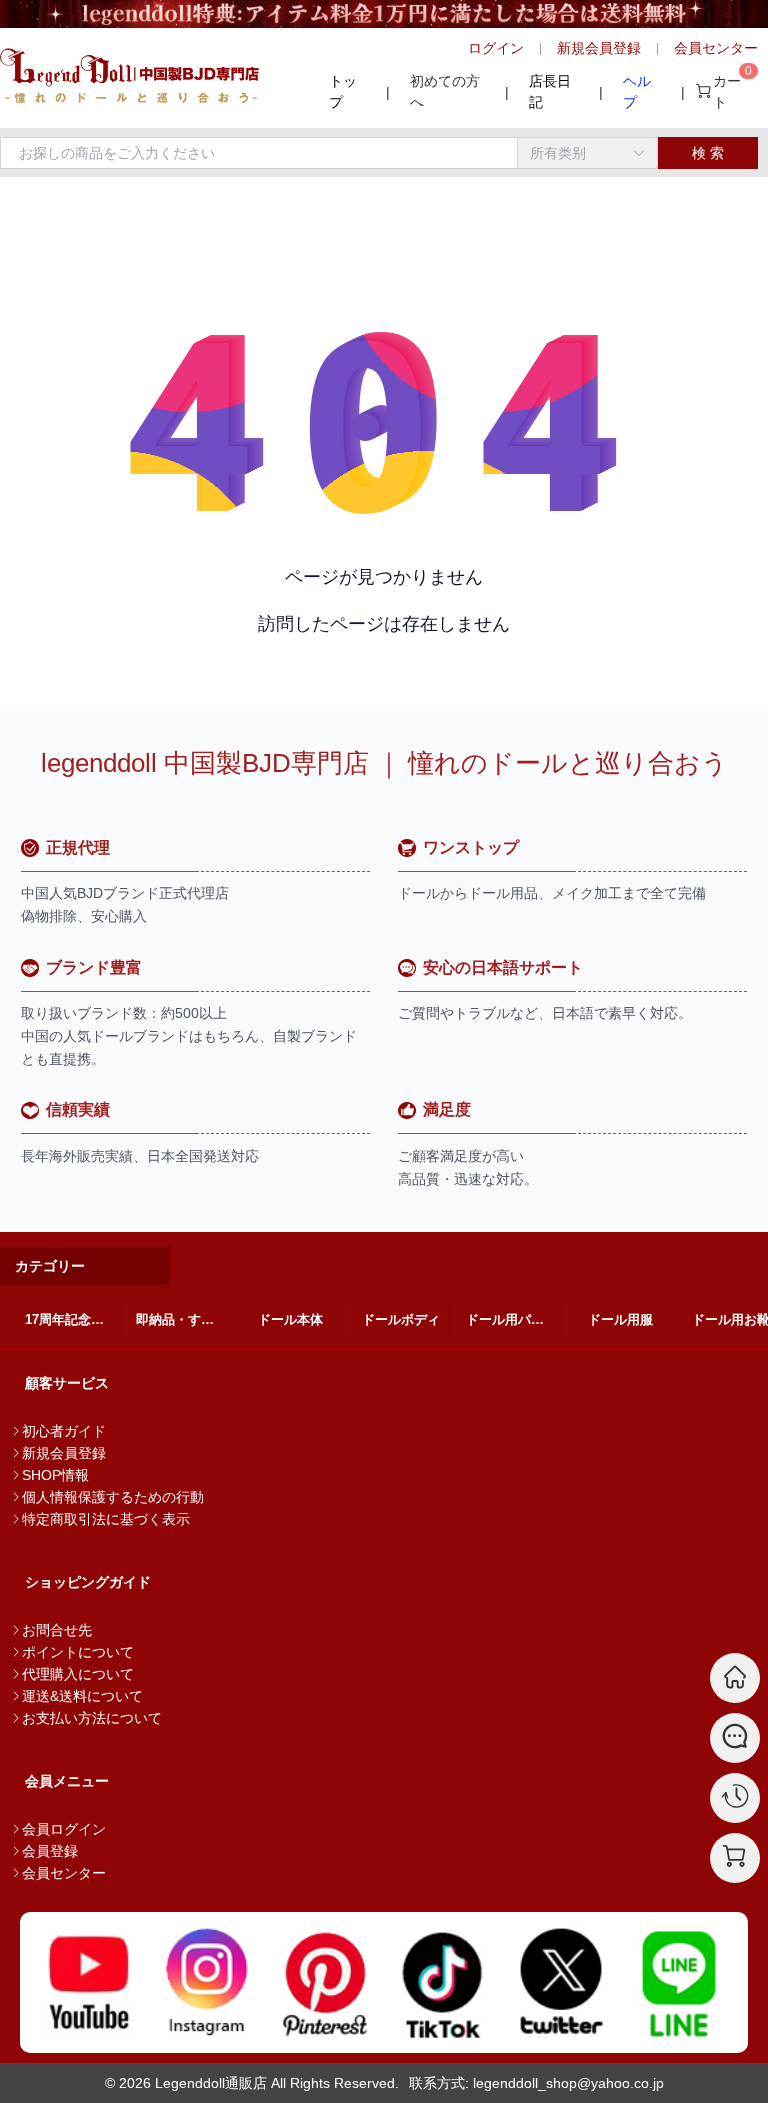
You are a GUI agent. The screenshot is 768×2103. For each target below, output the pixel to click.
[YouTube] (89, 1982)
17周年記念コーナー (75, 1319)
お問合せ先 (57, 1630)
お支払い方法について (92, 1718)
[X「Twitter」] (561, 1982)
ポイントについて (78, 1652)
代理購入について (78, 1674)
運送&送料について (82, 1696)
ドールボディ (401, 1319)
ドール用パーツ (511, 1319)
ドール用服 (620, 1319)
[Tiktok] (443, 1982)
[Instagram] (207, 1982)
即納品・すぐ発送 (185, 1319)
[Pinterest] (325, 1982)
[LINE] (679, 1982)
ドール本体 (290, 1319)
